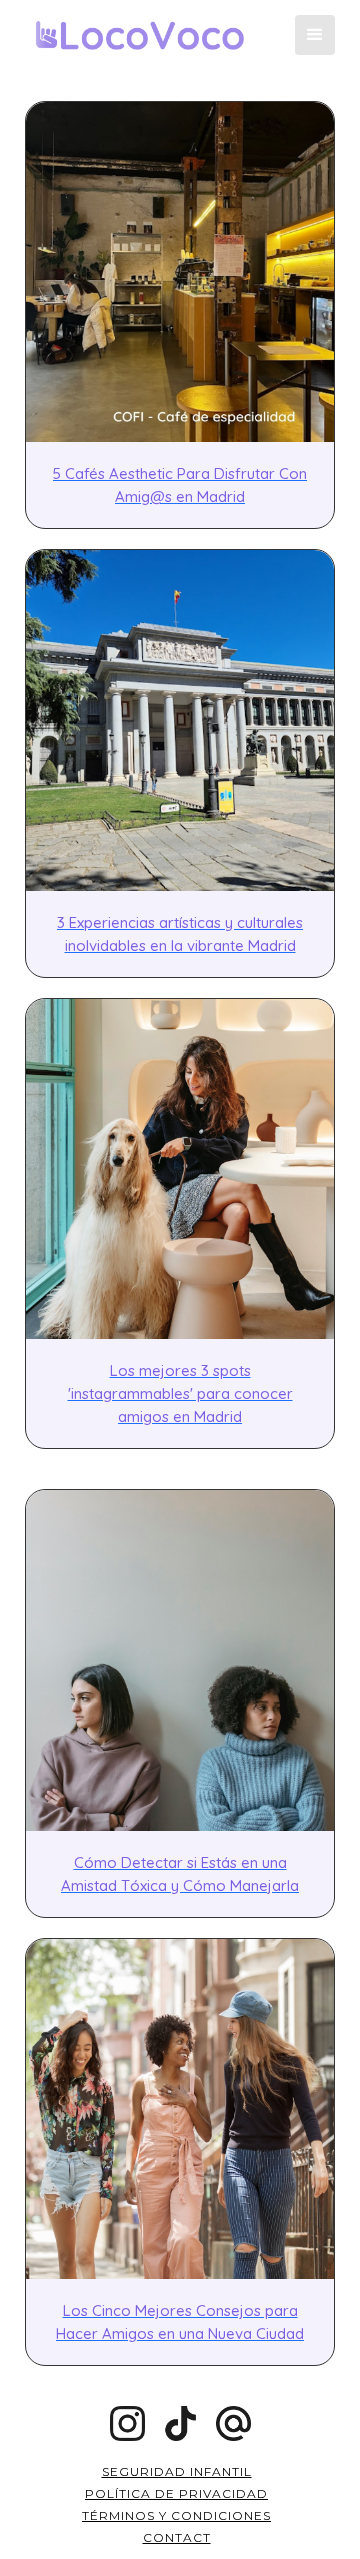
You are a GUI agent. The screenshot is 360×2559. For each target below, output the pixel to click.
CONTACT (177, 2537)
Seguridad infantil (177, 2471)
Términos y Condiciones (176, 2515)
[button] (315, 35)
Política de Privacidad (176, 2493)
